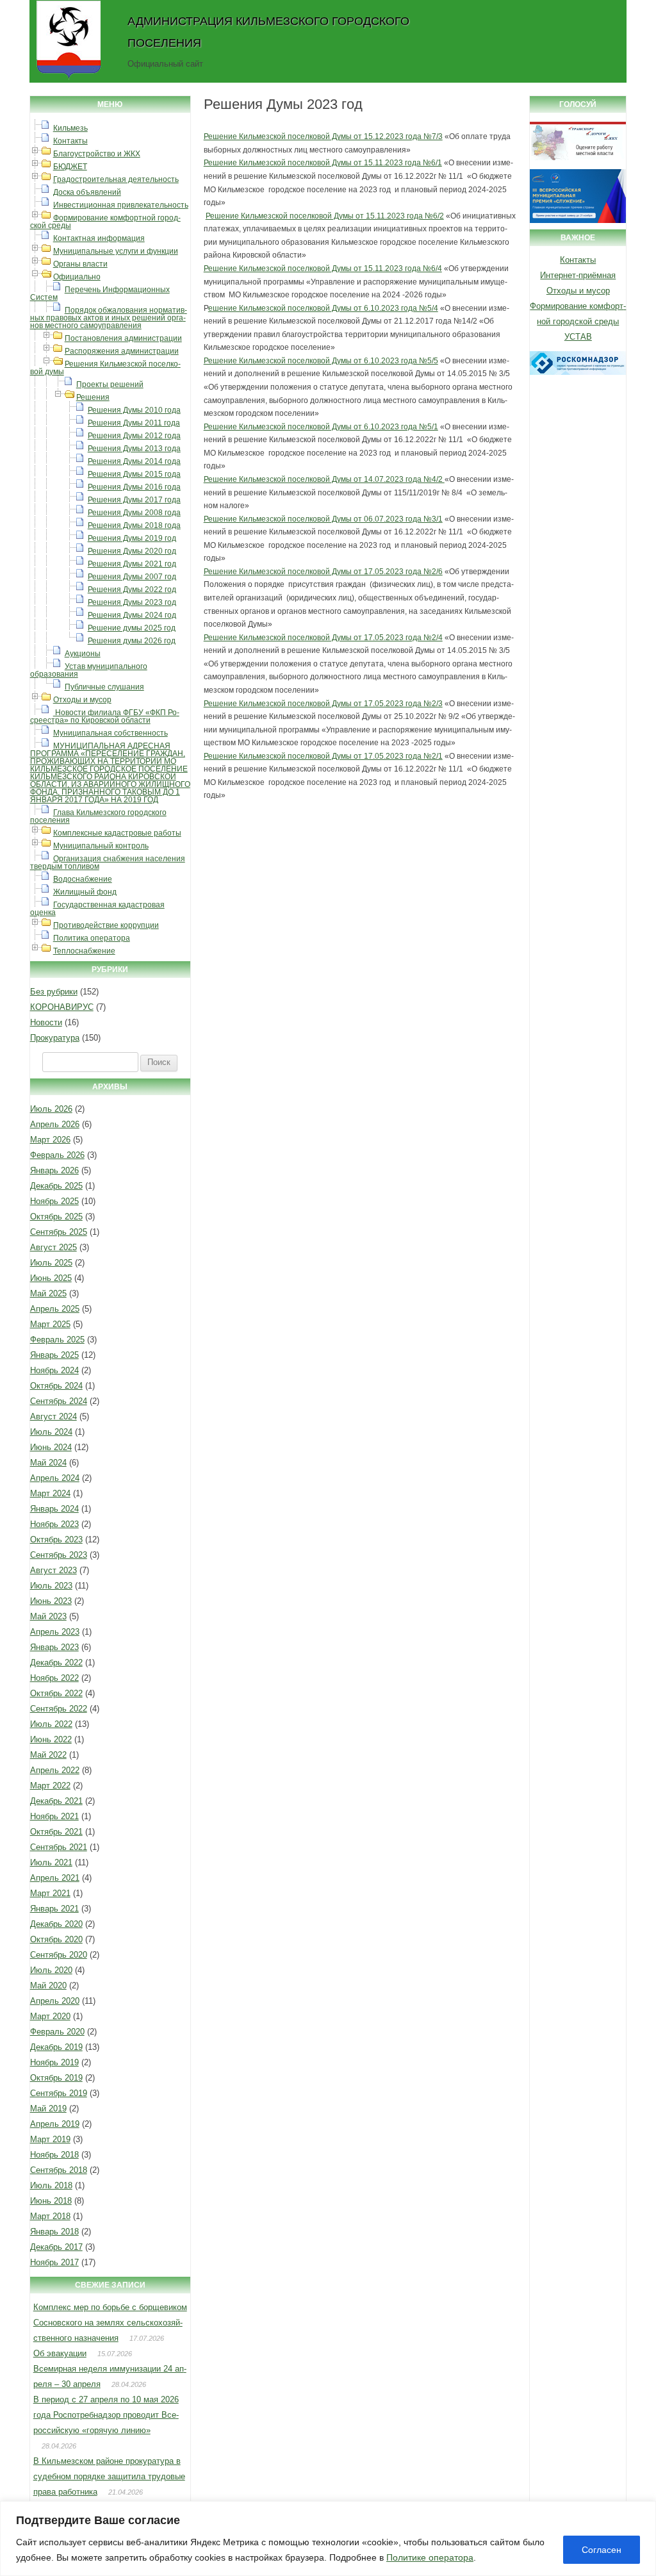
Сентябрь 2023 (59, 1555)
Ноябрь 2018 (54, 2155)
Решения (93, 397)
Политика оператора (92, 938)
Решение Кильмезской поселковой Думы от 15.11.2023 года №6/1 (323, 163)
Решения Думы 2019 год (132, 538)
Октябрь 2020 (56, 1939)
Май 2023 (48, 1616)
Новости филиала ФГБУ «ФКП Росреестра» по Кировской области (105, 716)
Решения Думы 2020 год (132, 551)
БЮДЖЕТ (70, 167)
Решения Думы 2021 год (132, 564)
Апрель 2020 (55, 2001)
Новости (46, 1022)
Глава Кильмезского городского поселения (98, 816)
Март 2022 (50, 1786)
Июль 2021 (51, 1862)
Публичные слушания (104, 687)
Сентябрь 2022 (59, 1709)
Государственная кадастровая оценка (97, 909)
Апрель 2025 (55, 1309)
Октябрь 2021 (56, 1832)
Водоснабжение (83, 879)
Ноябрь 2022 (54, 1678)
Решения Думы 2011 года (134, 423)
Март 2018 (50, 2216)
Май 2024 (48, 1463)
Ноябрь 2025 (54, 1201)
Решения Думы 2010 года (134, 410)
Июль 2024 (51, 1432)
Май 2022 (48, 1755)
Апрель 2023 (55, 1632)
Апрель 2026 (55, 1124)
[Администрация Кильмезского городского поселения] (69, 79)
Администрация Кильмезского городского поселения (268, 32)
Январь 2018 (54, 2232)
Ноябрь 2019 (54, 2062)
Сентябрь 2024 (59, 1401)
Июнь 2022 (51, 1739)
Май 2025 (48, 1293)
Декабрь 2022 (56, 1663)
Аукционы (83, 654)
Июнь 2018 (51, 2201)
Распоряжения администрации (122, 351)
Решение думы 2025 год (132, 628)
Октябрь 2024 (56, 1386)
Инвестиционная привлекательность (121, 205)
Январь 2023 (54, 1647)
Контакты (70, 141)
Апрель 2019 (55, 2124)
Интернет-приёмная (578, 275)
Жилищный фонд (85, 892)
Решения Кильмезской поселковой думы (105, 368)
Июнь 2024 (51, 1447)
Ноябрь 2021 (54, 1816)
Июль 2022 (51, 1724)
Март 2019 (50, 2139)
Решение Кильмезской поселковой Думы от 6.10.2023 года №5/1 (321, 427)
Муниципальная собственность (111, 733)
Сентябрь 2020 (59, 1955)
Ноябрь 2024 (54, 1370)
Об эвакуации (60, 2353)
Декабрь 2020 (56, 1924)
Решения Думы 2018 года (134, 525)
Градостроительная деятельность (116, 179)
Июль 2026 (51, 1109)
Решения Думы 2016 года (134, 487)
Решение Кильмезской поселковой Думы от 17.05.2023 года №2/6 (323, 572)
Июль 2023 (51, 1586)
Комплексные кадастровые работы (117, 833)
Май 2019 (48, 2109)
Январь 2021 (54, 1909)
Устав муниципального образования (89, 670)
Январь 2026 (54, 1170)
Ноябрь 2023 (54, 1524)
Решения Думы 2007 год (132, 577)
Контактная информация (99, 238)
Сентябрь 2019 (59, 2093)
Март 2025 (50, 1324)
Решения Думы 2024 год (132, 615)
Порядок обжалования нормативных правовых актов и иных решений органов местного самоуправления (109, 318)
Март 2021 (50, 1893)
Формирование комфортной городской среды (105, 222)
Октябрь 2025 (56, 1217)
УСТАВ (578, 337)
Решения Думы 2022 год (132, 590)
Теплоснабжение (84, 951)
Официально (77, 277)
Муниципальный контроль (101, 846)
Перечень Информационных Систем (100, 293)
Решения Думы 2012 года (134, 436)
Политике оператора (430, 2557)
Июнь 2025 (51, 1278)
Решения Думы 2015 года (134, 474)
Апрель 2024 (55, 1478)
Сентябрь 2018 (59, 2170)
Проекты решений (110, 384)
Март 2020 (50, 2016)
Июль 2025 (51, 1263)
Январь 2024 (54, 1509)
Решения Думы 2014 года (134, 461)
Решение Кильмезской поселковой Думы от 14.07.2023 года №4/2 (324, 479)
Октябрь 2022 (56, 1693)
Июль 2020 (51, 1970)
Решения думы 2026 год (132, 641)
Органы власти (80, 264)
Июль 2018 (51, 2185)
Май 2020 (48, 1986)
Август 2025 (53, 1247)
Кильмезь (70, 128)
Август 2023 (53, 1570)
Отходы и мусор (82, 700)
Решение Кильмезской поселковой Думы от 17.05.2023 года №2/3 (323, 704)
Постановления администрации (123, 338)
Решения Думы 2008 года (134, 513)
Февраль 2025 (57, 1340)
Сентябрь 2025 (59, 1232)
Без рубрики (54, 992)
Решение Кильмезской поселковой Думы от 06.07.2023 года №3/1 (323, 519)
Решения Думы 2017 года (134, 500)
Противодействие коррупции (106, 925)
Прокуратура (55, 1038)
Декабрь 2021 (56, 1801)
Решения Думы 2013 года (134, 449)
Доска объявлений (87, 192)
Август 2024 (53, 1416)
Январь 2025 (54, 1355)
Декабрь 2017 (56, 2247)
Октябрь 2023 (56, 1540)
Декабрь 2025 (56, 1186)
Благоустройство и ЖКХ (97, 154)
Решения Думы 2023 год (132, 602)
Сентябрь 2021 (59, 1847)
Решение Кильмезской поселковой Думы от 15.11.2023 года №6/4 (323, 268)
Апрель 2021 (55, 1878)
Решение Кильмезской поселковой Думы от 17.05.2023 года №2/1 (323, 756)
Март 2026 (50, 1140)
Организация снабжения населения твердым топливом (108, 863)
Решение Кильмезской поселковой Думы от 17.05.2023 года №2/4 (323, 638)
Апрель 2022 (55, 1770)
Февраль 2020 (57, 2032)
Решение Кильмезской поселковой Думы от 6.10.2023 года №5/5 (321, 361)
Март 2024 (50, 1493)
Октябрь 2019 (56, 2078)
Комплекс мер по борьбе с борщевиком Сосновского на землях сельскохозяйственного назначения (110, 2323)
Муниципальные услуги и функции (116, 251)
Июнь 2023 (51, 1601)
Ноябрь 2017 (54, 2262)
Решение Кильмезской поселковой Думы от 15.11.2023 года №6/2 (325, 216)
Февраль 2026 (57, 1155)
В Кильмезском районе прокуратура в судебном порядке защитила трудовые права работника (109, 2476)
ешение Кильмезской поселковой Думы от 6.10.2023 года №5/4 (323, 308)
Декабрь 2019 (56, 2047)
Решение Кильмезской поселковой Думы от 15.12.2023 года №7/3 (323, 136)
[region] (328, 2539)
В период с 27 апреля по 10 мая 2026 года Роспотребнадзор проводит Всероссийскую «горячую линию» (106, 2415)
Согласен (602, 2550)
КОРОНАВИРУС (62, 1007)
